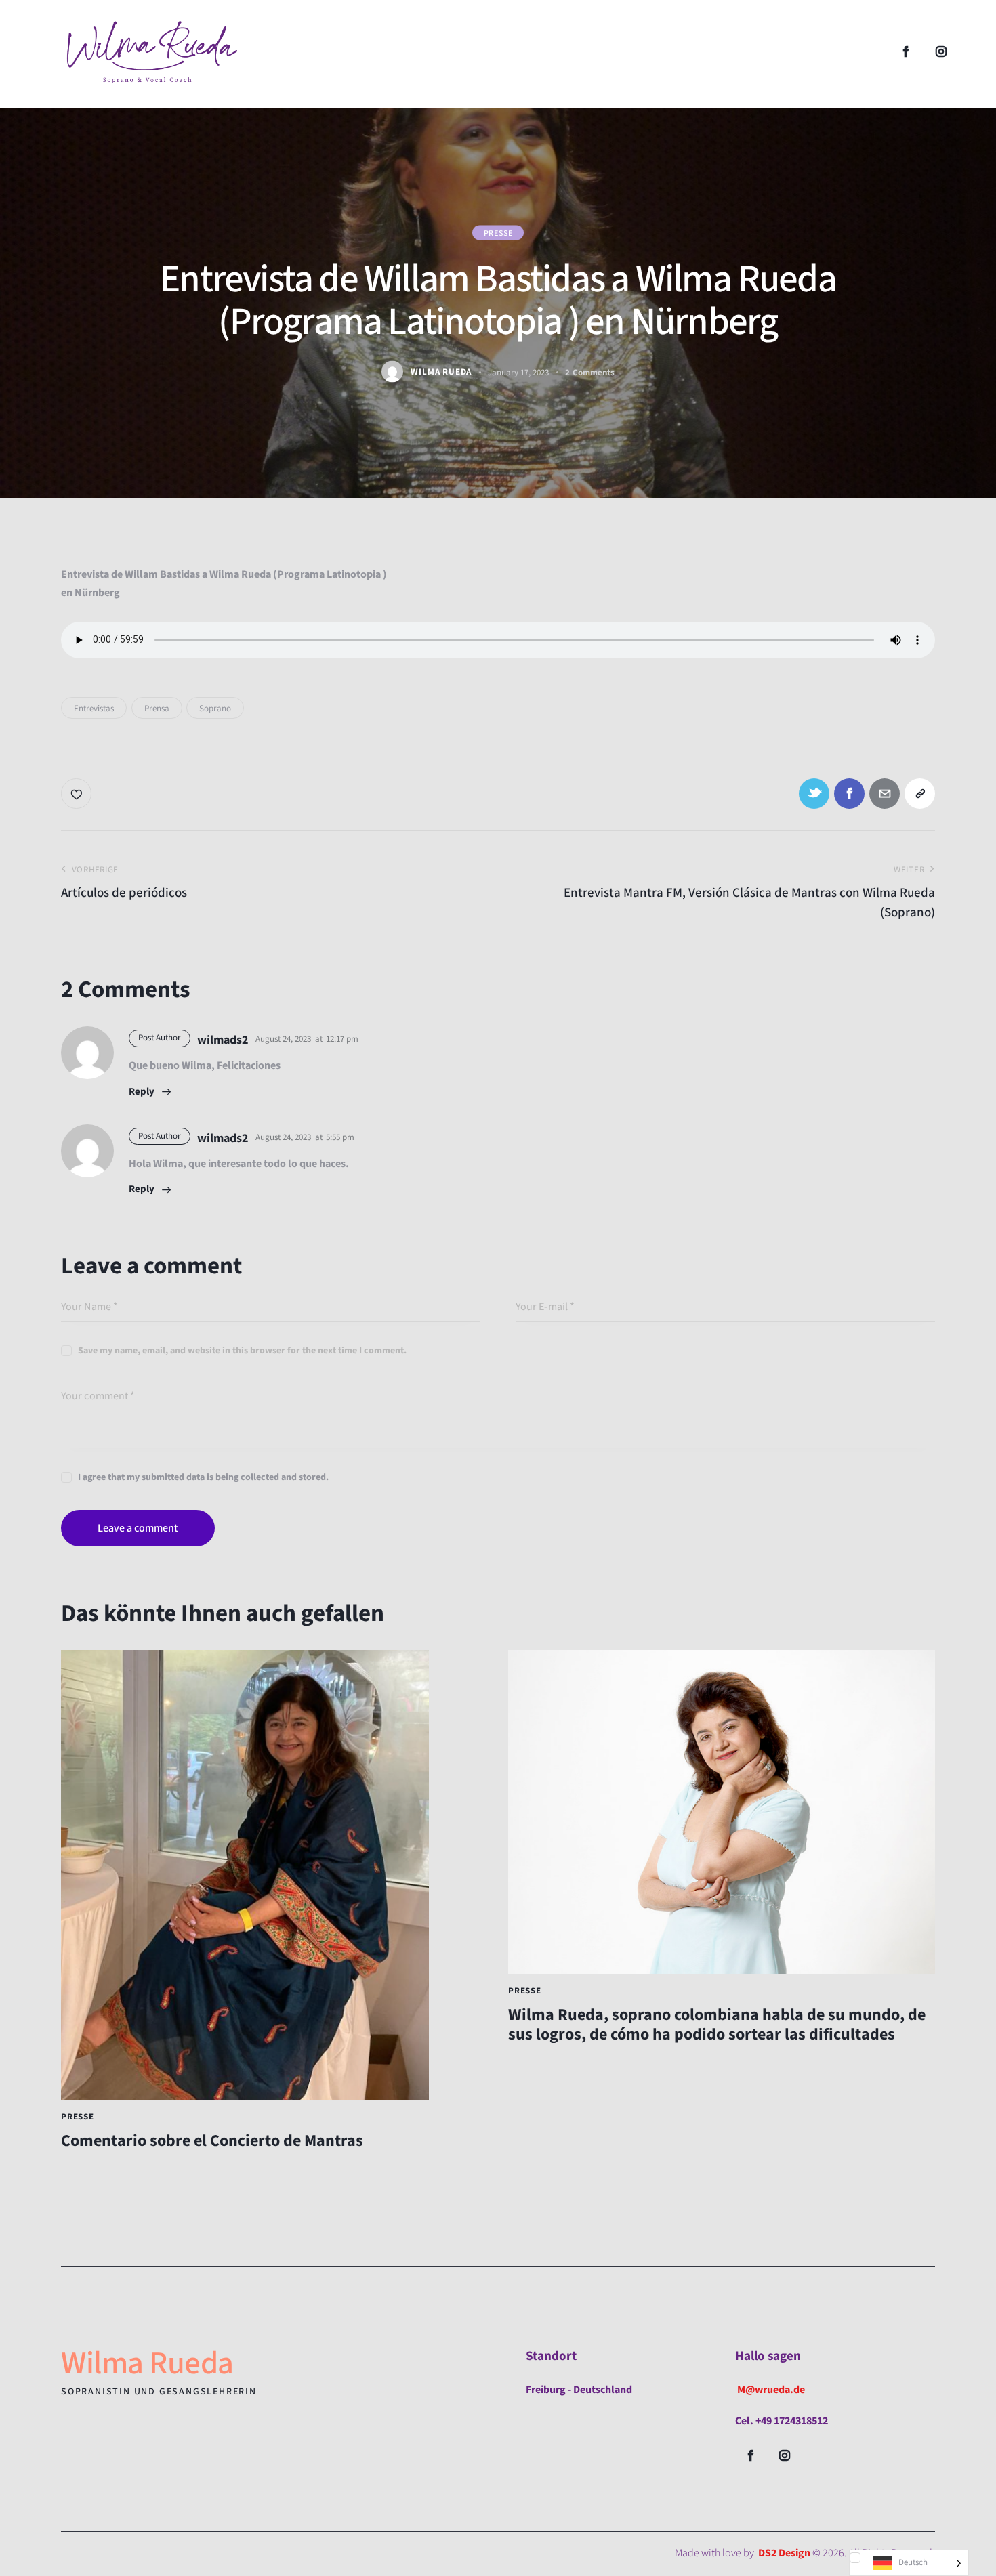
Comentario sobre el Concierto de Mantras (212, 2141)
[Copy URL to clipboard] (920, 794)
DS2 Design (784, 2553)
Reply (142, 1092)
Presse (498, 233)
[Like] (78, 794)
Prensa (157, 709)
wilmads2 (223, 1040)
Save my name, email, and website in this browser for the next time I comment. (242, 1351)
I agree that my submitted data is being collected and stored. (203, 1477)
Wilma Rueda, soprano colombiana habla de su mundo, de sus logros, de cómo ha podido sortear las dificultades (717, 2025)
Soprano (215, 709)
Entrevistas (94, 709)
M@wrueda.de (771, 2390)
